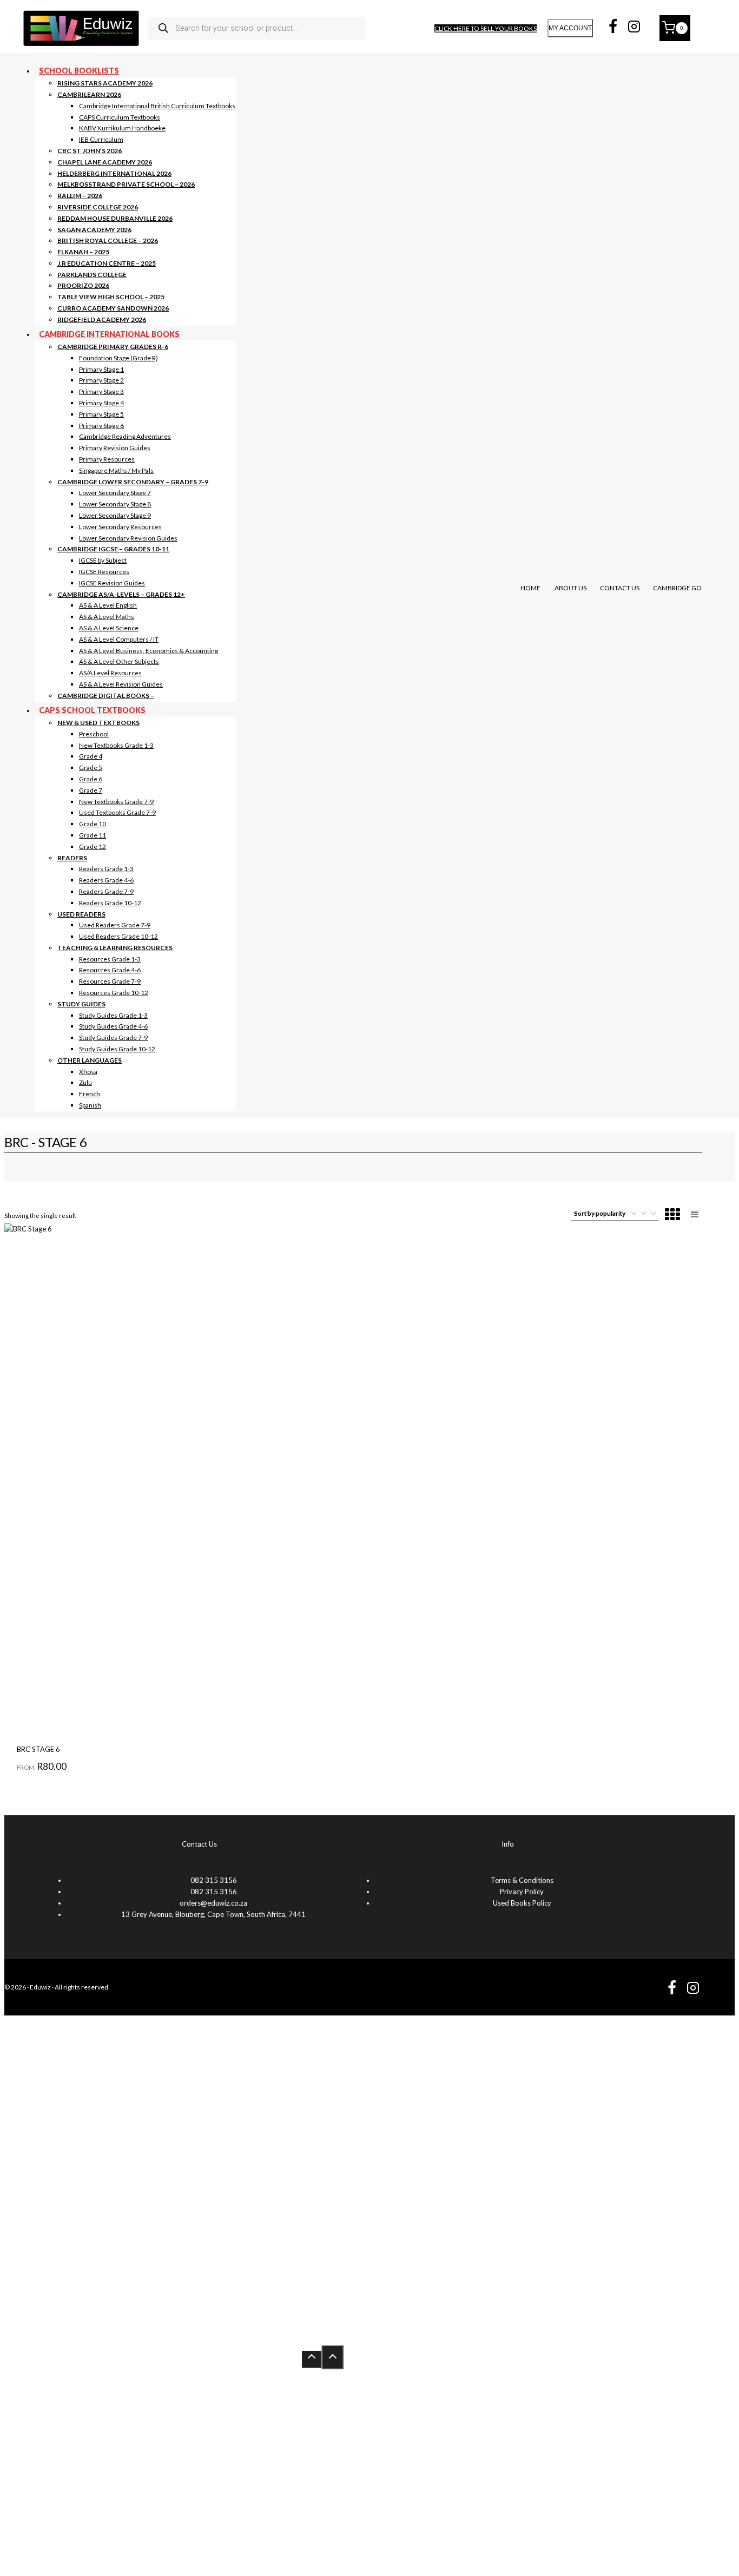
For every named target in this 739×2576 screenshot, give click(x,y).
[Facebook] (613, 28)
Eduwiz (40, 1987)
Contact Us (620, 588)
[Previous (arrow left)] (19, 1288)
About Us (570, 588)
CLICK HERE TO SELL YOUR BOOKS (486, 28)
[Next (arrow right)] (720, 1288)
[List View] (695, 1215)
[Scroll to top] (312, 2359)
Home (530, 588)
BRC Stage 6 (38, 1749)
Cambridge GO (677, 588)
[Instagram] (634, 28)
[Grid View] (672, 1215)
